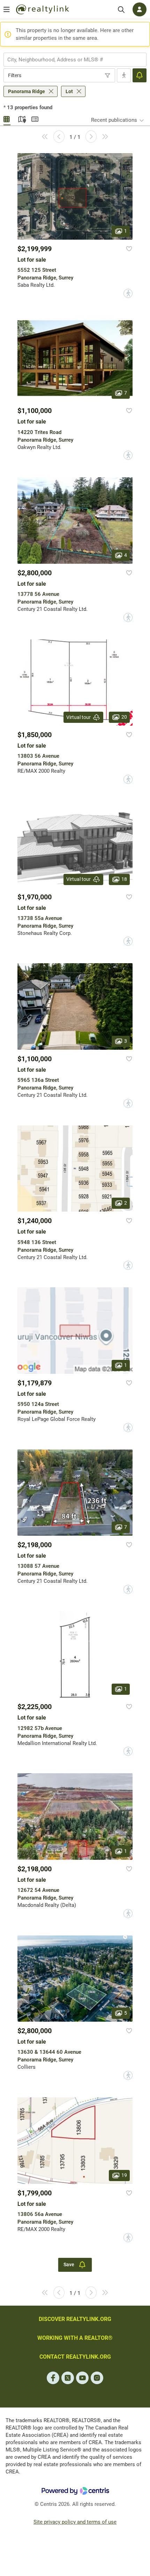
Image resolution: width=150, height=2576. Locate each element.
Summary (35, 118)
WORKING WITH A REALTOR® (75, 2338)
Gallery (7, 118)
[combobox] (75, 60)
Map (21, 118)
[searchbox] (71, 60)
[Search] (121, 10)
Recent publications (114, 120)
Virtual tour (78, 717)
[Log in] (140, 9)
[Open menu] (7, 9)
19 (124, 2175)
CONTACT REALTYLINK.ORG (75, 2357)
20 (124, 717)
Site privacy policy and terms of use (75, 2522)
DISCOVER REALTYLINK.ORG (75, 2319)
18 (124, 879)
